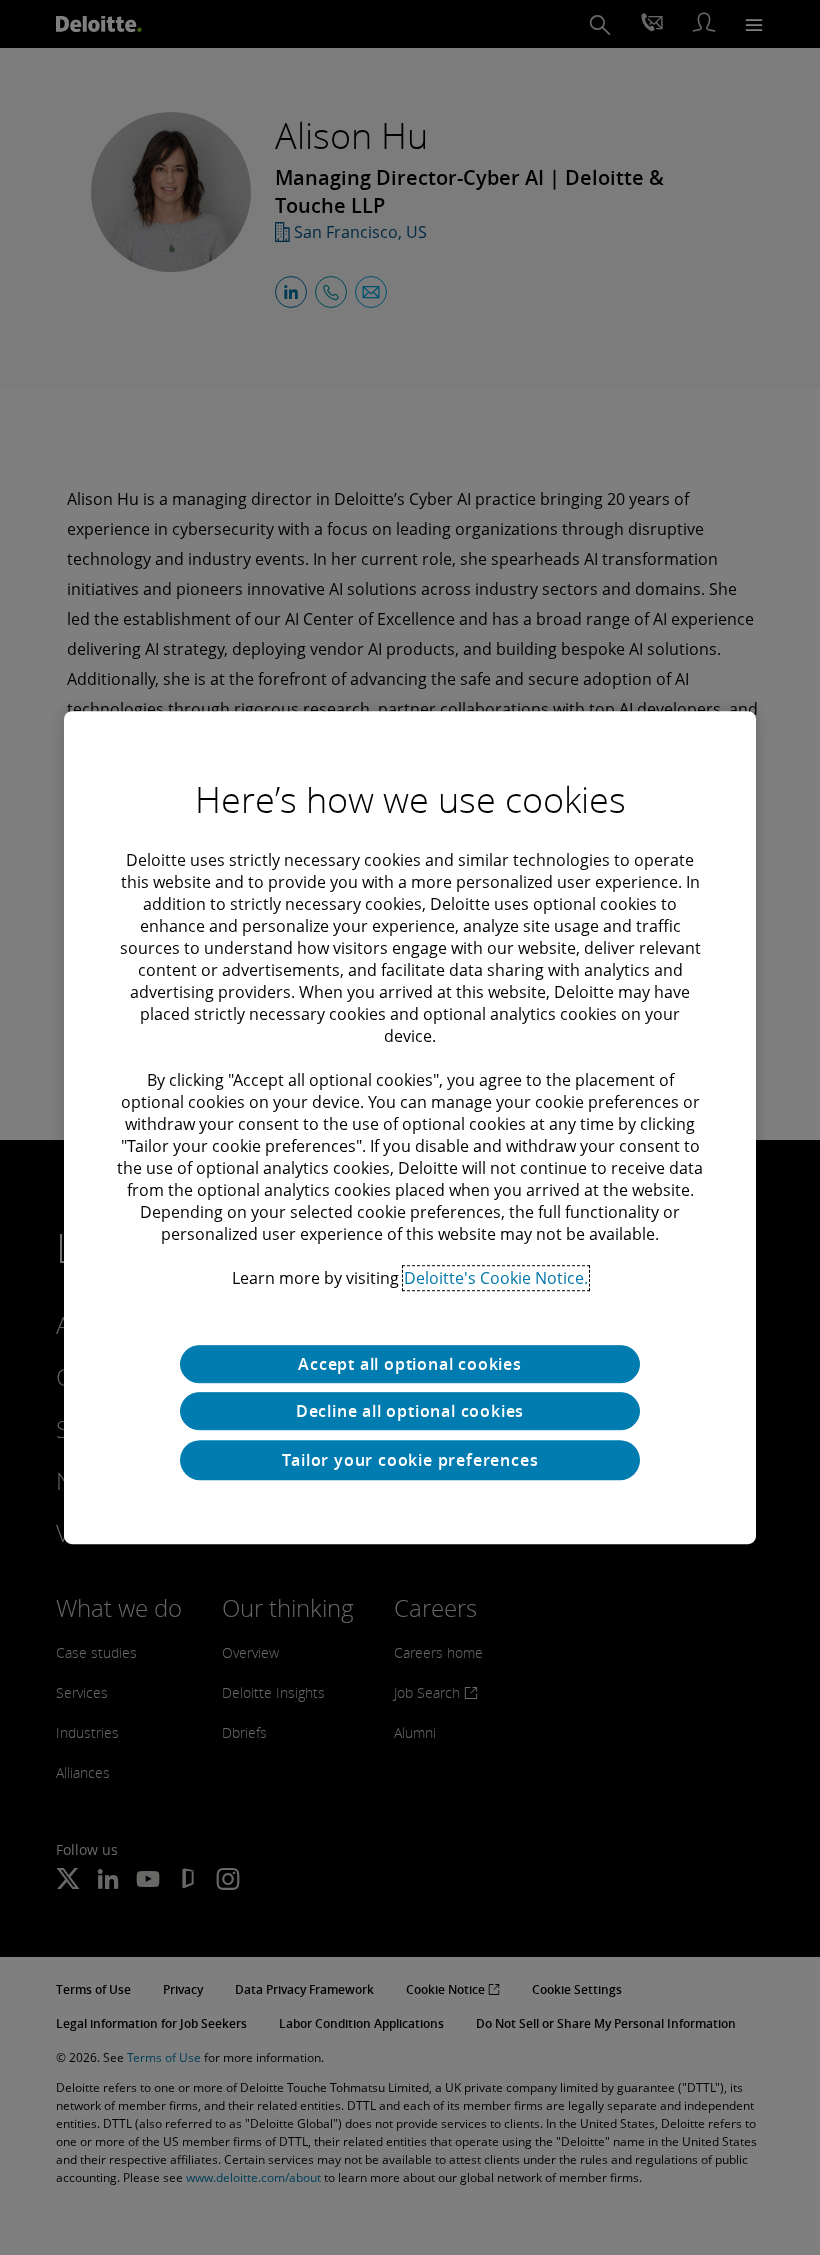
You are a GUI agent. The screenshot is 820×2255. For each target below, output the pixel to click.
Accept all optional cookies (410, 1364)
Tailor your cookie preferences (410, 1460)
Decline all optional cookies (410, 1411)
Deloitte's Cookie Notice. (496, 1278)
